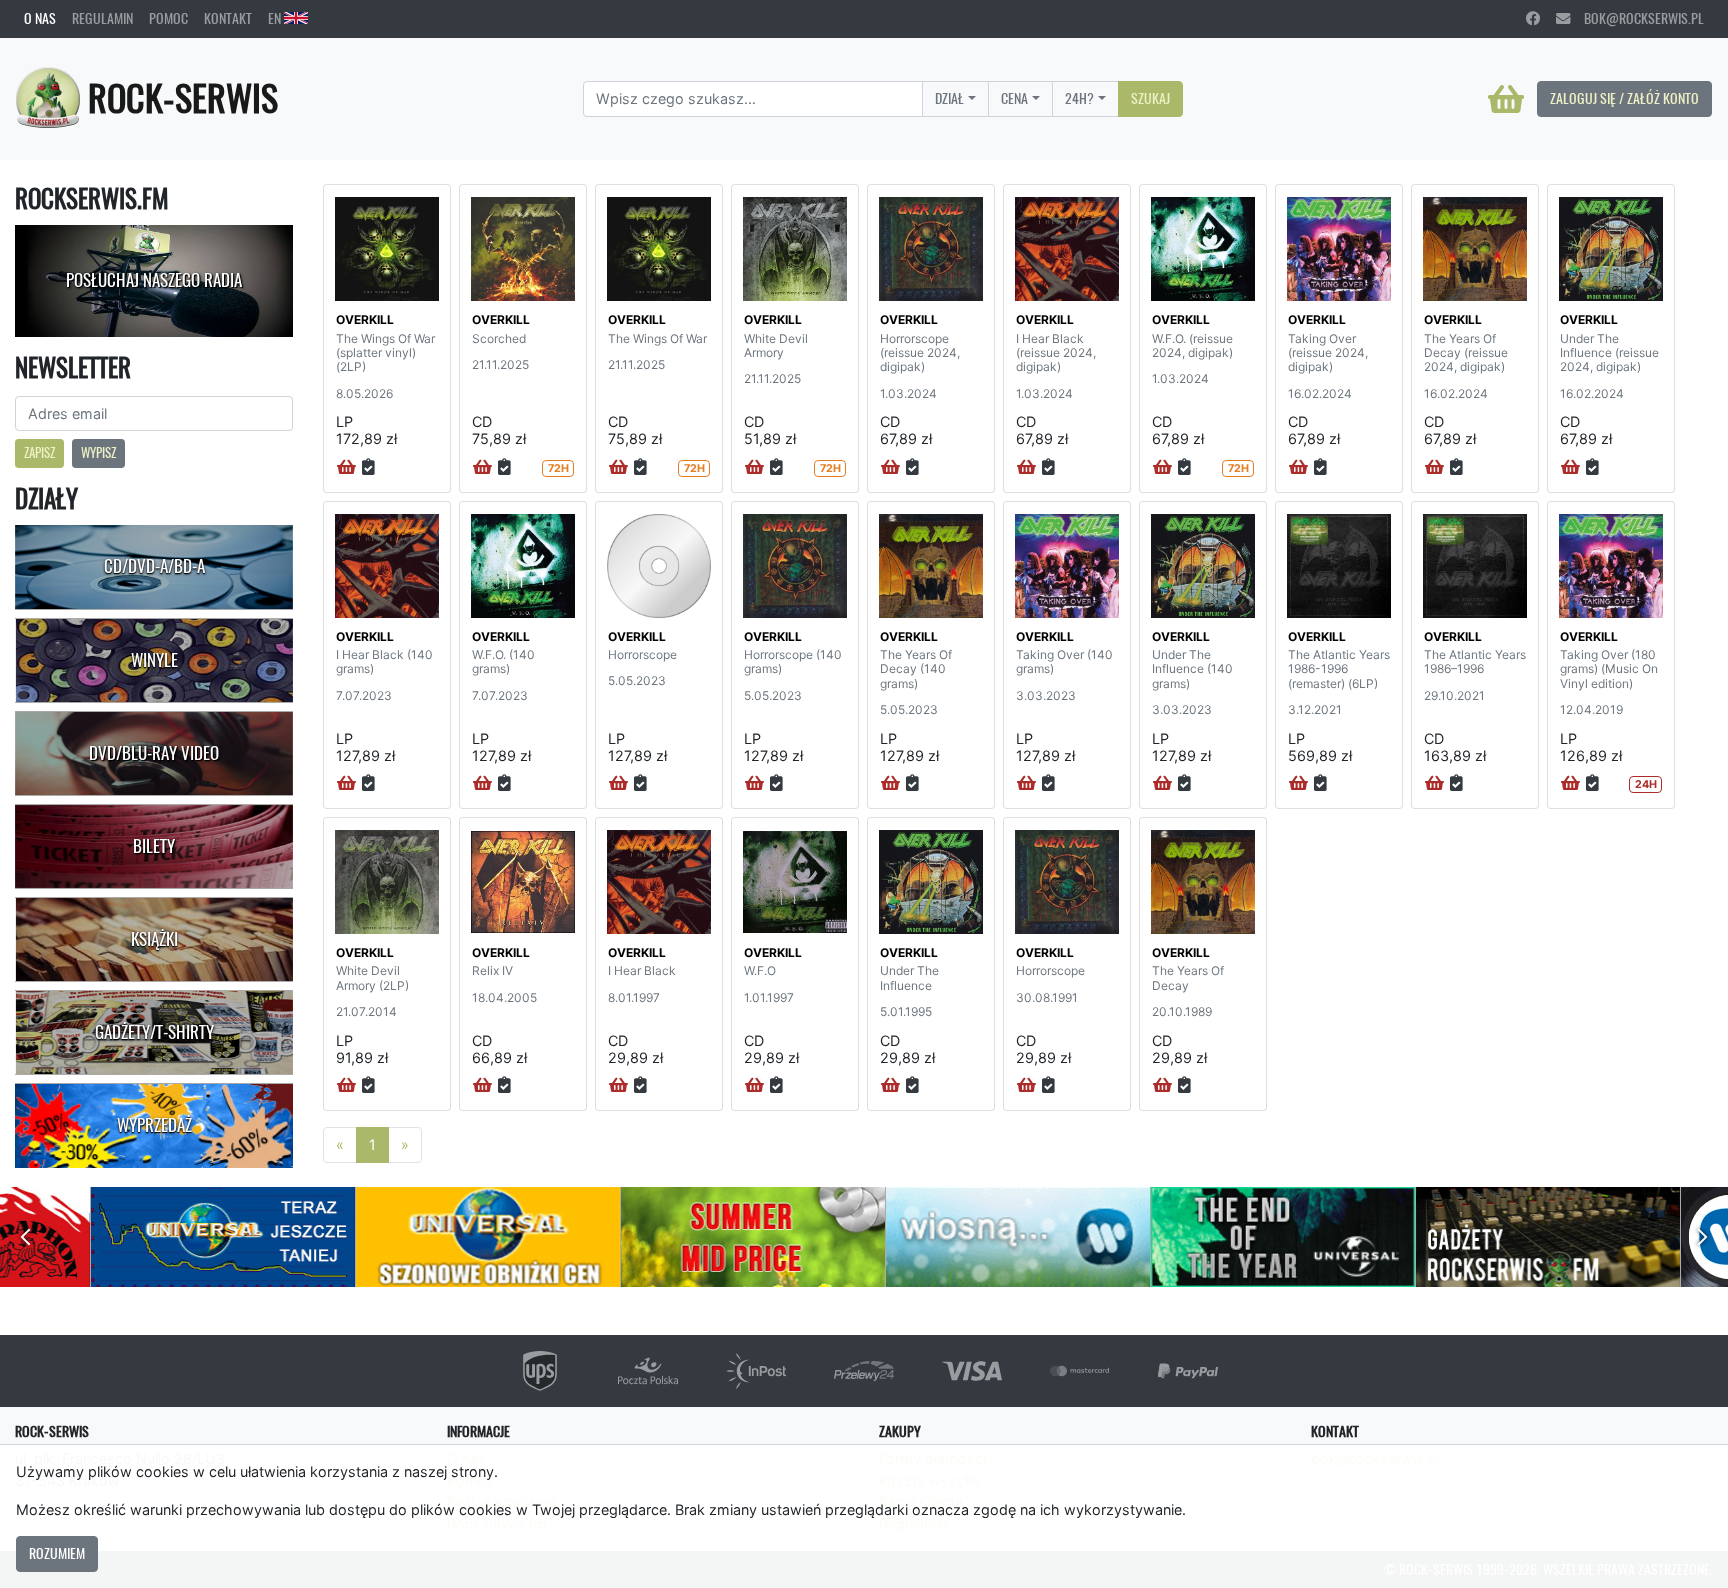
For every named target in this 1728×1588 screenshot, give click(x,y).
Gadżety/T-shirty (154, 1032)
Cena (1014, 98)
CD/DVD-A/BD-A (154, 566)
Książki (154, 939)
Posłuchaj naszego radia (154, 280)
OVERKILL (365, 319)
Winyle (154, 660)
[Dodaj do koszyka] (346, 468)
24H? (1079, 98)
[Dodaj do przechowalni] (368, 468)
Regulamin (102, 18)
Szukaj (1150, 98)
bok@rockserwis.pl (1637, 18)
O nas (40, 18)
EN (276, 18)
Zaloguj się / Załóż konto (1624, 98)
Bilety (154, 846)
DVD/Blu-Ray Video (154, 753)
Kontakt (228, 18)
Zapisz (39, 452)
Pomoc (168, 18)
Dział (949, 98)
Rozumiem (57, 1553)
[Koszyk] (1506, 99)
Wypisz (98, 452)
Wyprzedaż (154, 1125)
